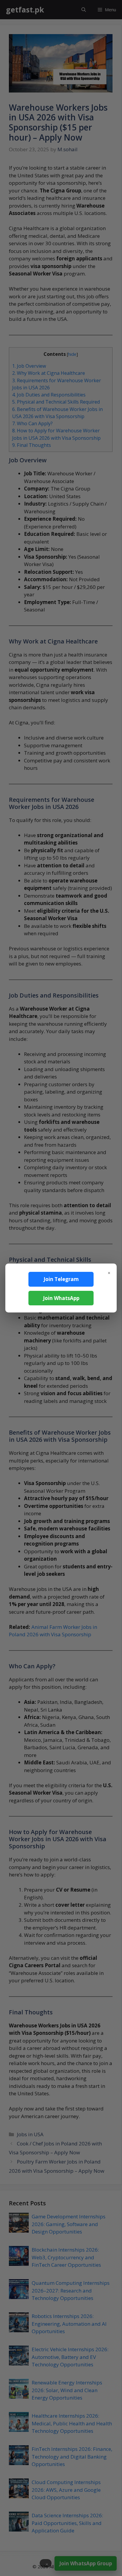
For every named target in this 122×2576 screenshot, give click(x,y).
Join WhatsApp (61, 1298)
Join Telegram (61, 1279)
